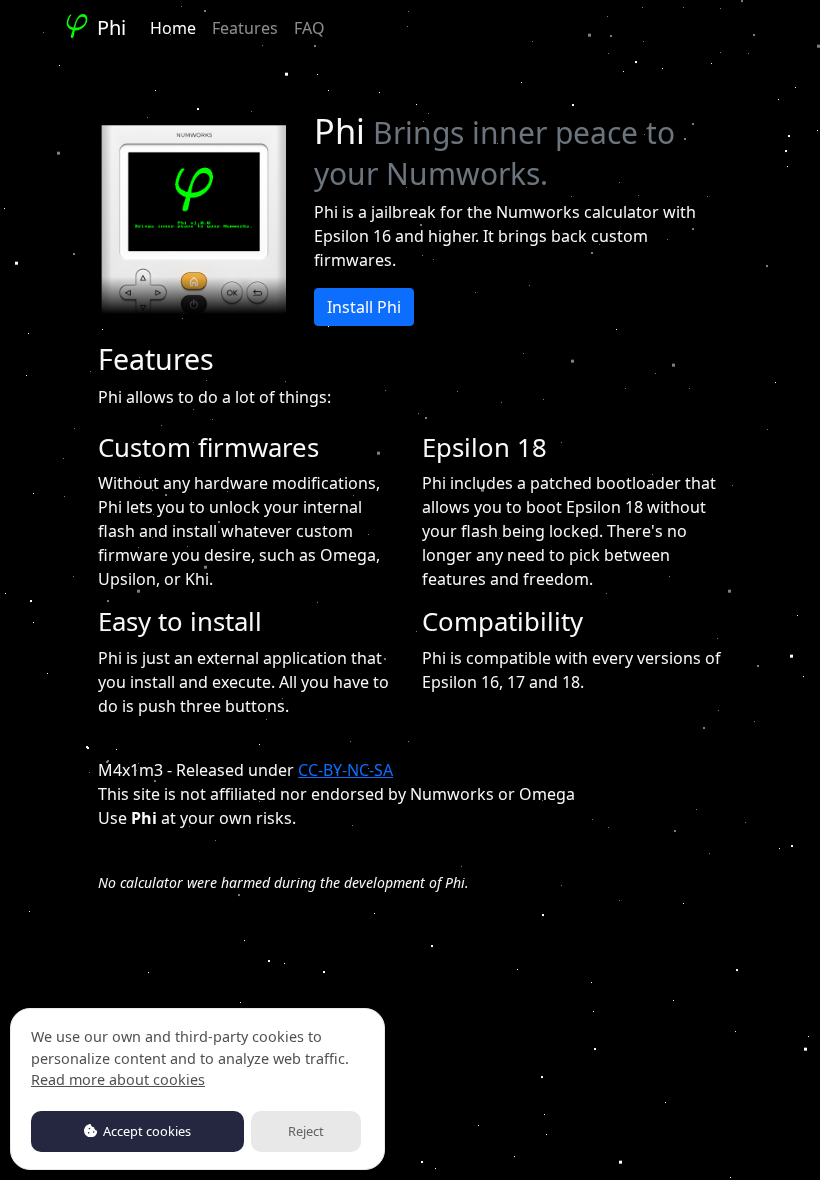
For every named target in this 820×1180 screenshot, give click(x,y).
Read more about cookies (118, 1079)
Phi (109, 27)
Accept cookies (145, 1131)
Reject (306, 1131)
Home (173, 28)
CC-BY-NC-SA (345, 770)
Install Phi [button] (364, 307)
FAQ (309, 28)
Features (245, 28)
